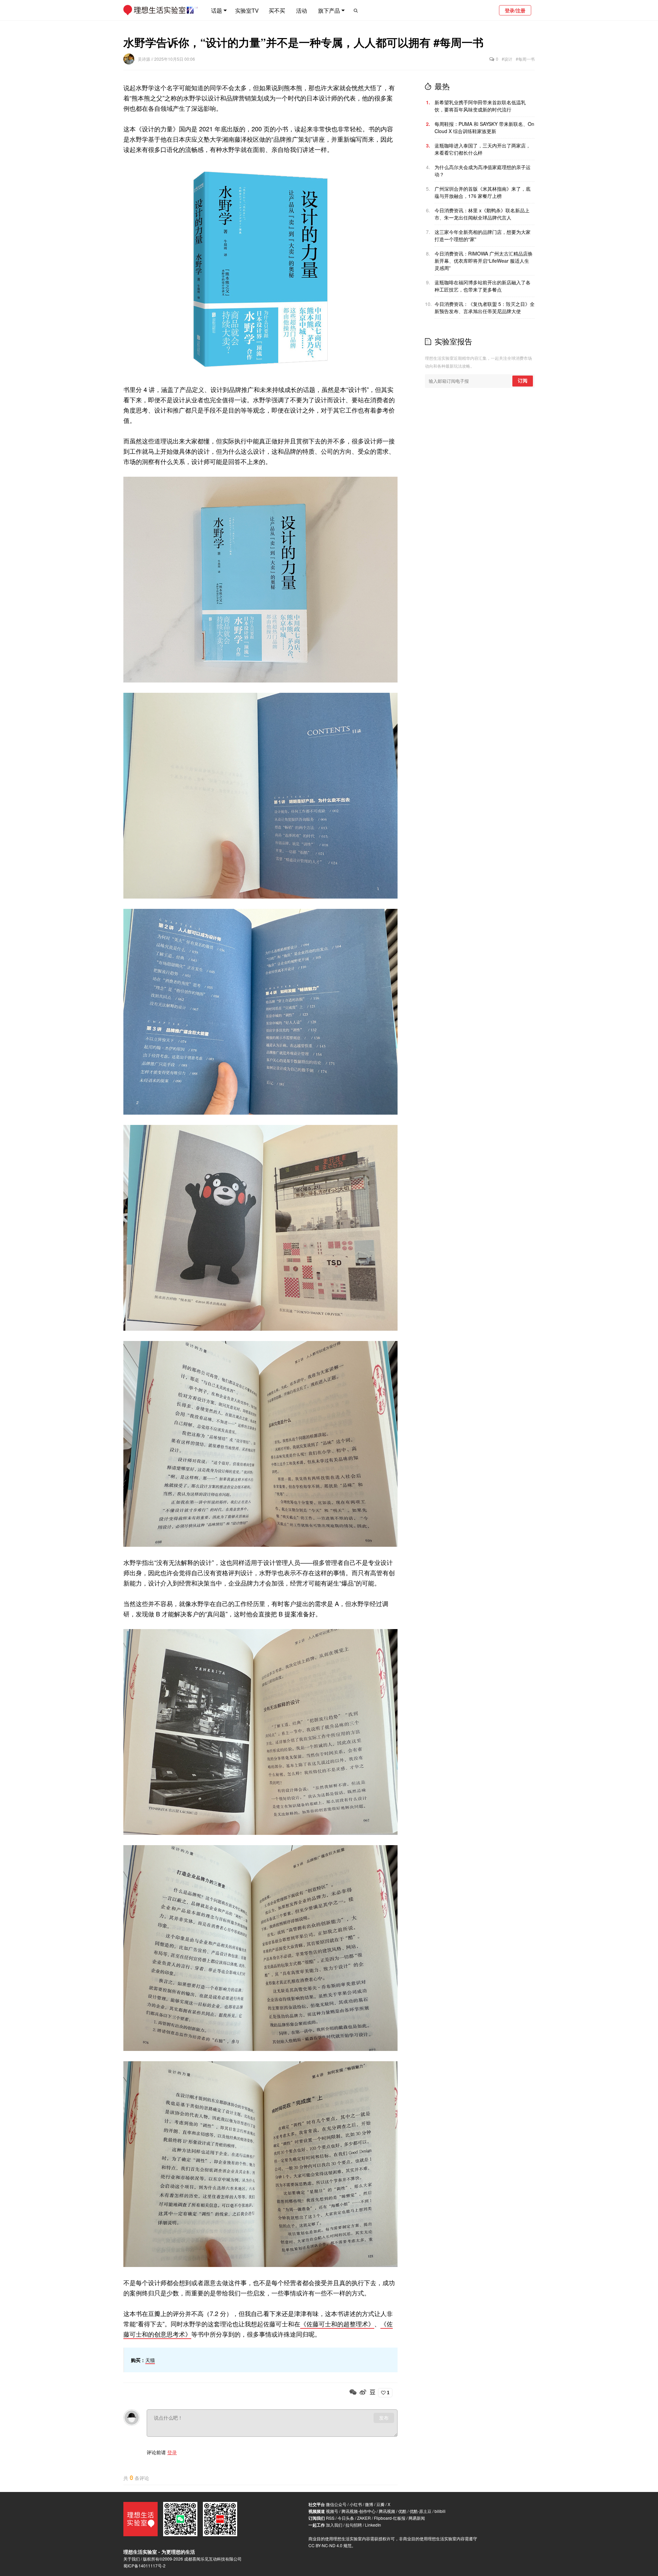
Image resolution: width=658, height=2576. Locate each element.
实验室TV (247, 10)
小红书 (356, 2504)
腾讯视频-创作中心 (358, 2511)
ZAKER (364, 2518)
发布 (384, 2418)
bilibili (440, 2511)
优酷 (402, 2511)
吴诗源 (144, 59)
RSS (330, 2518)
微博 (369, 2504)
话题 (217, 10)
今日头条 (346, 2518)
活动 (302, 10)
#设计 (507, 59)
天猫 (150, 2360)
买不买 (277, 10)
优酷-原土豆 (421, 2511)
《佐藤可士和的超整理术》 (337, 2324)
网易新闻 (417, 2518)
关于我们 (132, 2559)
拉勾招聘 (354, 2525)
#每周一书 (525, 59)
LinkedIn (373, 2525)
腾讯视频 (387, 2511)
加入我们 (334, 2525)
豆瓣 (380, 2504)
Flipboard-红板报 (390, 2518)
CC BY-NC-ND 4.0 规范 (330, 2545)
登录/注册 (515, 10)
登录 (172, 2452)
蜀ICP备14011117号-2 (144, 2566)
